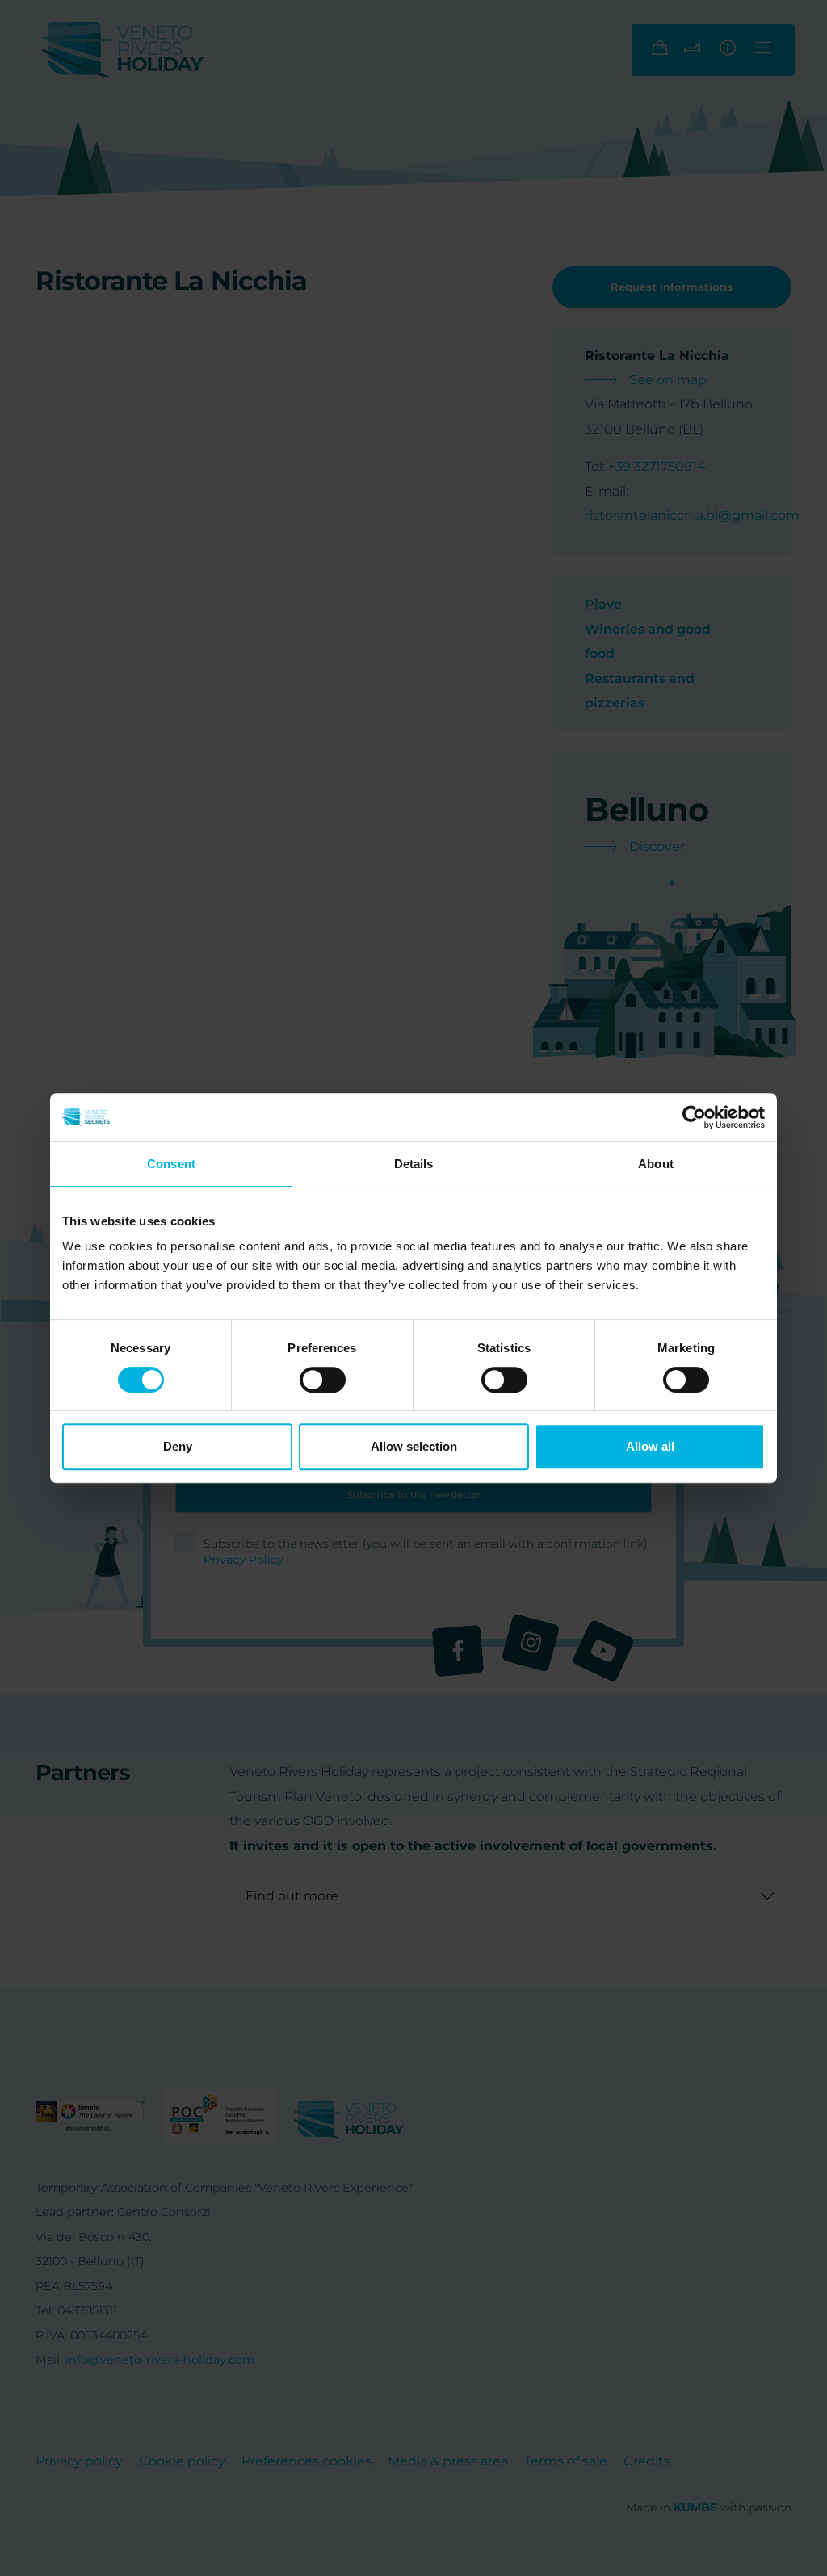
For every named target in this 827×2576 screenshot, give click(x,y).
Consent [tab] (171, 1164)
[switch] (323, 1380)
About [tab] (656, 1164)
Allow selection (414, 1446)
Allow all (650, 1446)
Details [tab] (414, 1164)
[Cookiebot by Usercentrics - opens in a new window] (694, 1117)
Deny (178, 1446)
